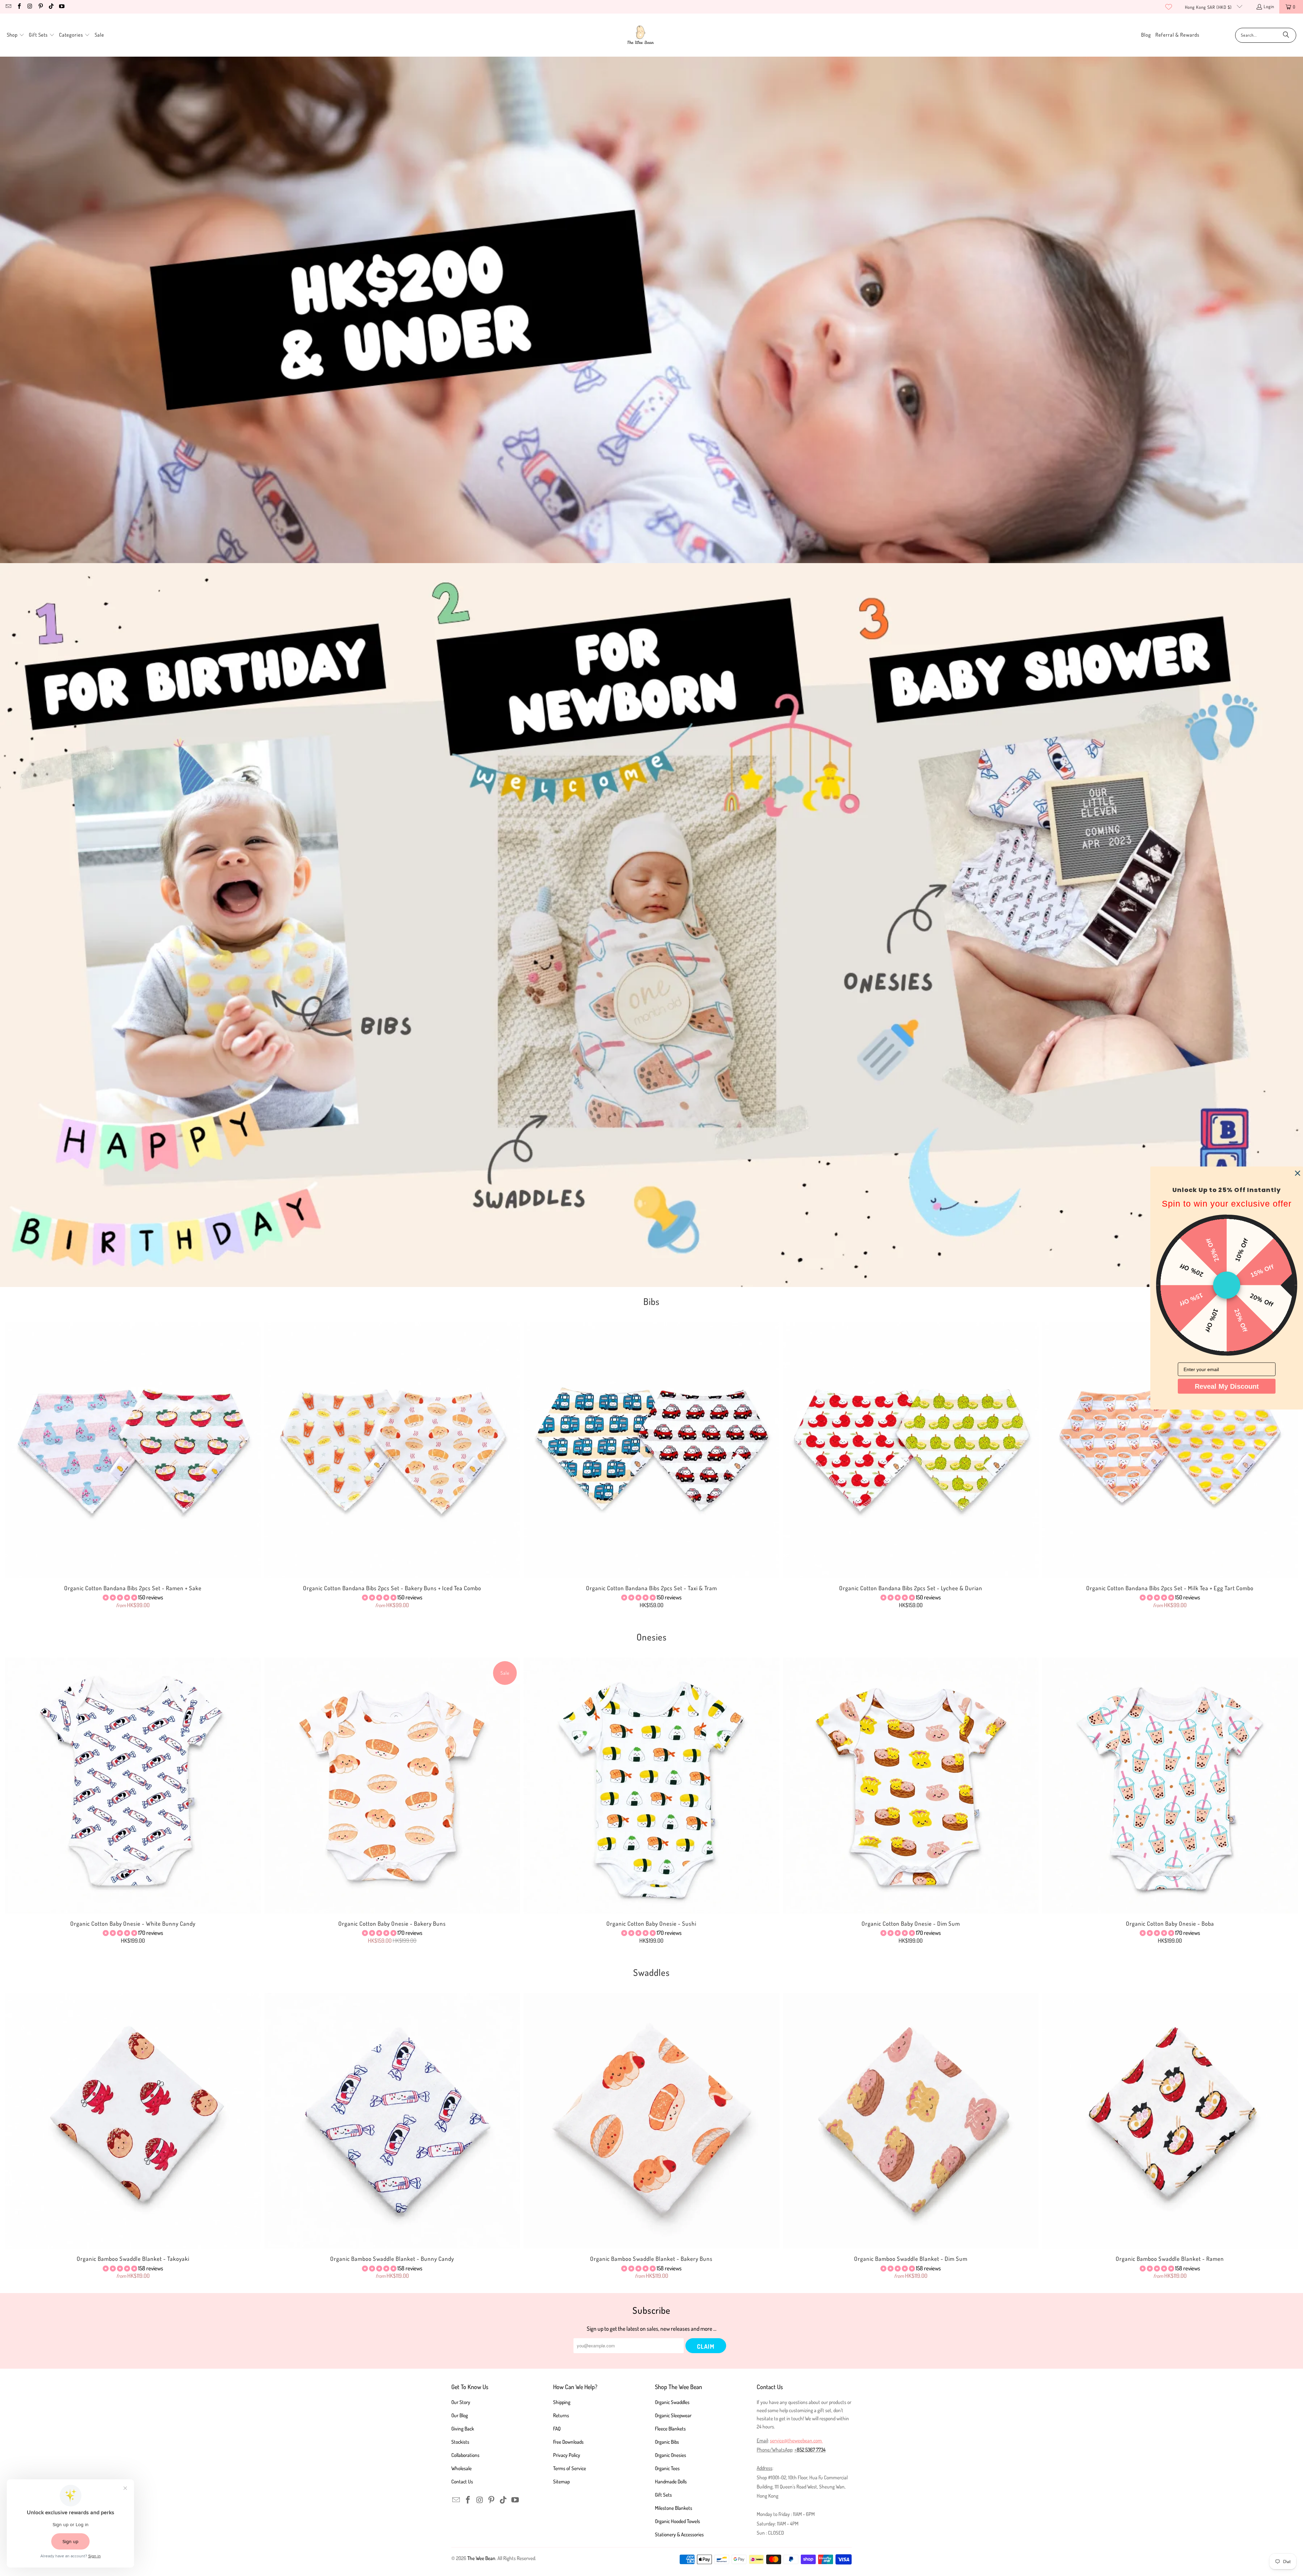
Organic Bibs (667, 2442)
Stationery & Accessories (679, 2534)
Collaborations (465, 2455)
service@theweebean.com (796, 2440)
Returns (561, 2415)
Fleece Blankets (670, 2429)
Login (1269, 6)
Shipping (562, 2402)
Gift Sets (663, 2495)
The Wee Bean (481, 2558)
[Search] (1286, 35)
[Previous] (35, 1466)
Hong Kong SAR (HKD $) (1209, 7)
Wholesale (461, 2468)
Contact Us (462, 2482)
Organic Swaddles (672, 2402)
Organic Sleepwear (673, 2415)
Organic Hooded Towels (677, 2521)
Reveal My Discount (1227, 1386)
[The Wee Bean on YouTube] (61, 7)
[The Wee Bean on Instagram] (30, 7)
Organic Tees (667, 2468)
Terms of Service (570, 2468)
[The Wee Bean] (640, 35)
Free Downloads (568, 2442)
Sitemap (561, 2482)
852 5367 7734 (811, 2450)
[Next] (1268, 1466)
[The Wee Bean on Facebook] (19, 7)
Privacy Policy (567, 2455)
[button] (16, 35)
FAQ (557, 2429)
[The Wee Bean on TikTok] (51, 7)
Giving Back (463, 2429)
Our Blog (460, 2415)
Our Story (461, 2402)
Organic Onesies (671, 2455)
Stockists (460, 2442)
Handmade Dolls (671, 2482)
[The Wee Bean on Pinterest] (40, 7)
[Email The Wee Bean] (8, 7)
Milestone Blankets (674, 2508)
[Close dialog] (1298, 1173)
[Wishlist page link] (1169, 7)
